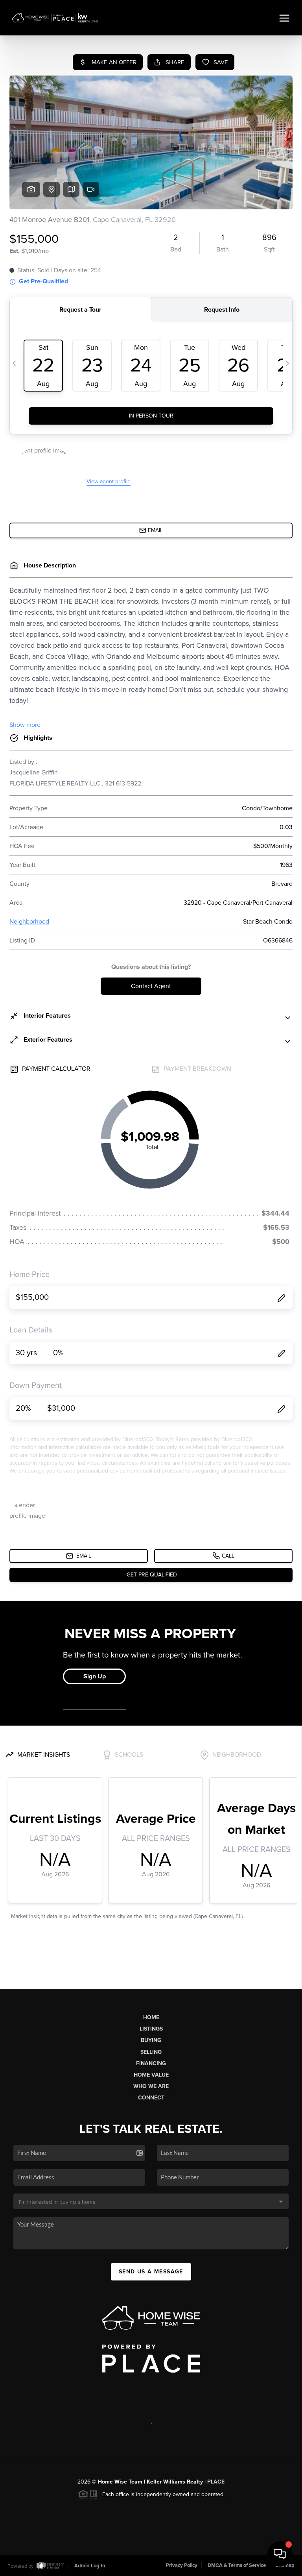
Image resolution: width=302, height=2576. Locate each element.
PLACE (216, 2482)
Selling (151, 2052)
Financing (151, 2063)
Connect (151, 2098)
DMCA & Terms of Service (237, 2565)
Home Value (151, 2075)
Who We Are (151, 2086)
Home (151, 2017)
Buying (151, 2040)
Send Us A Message (151, 2272)
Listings (151, 2029)
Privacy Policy (182, 2565)
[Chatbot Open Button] (280, 2554)
